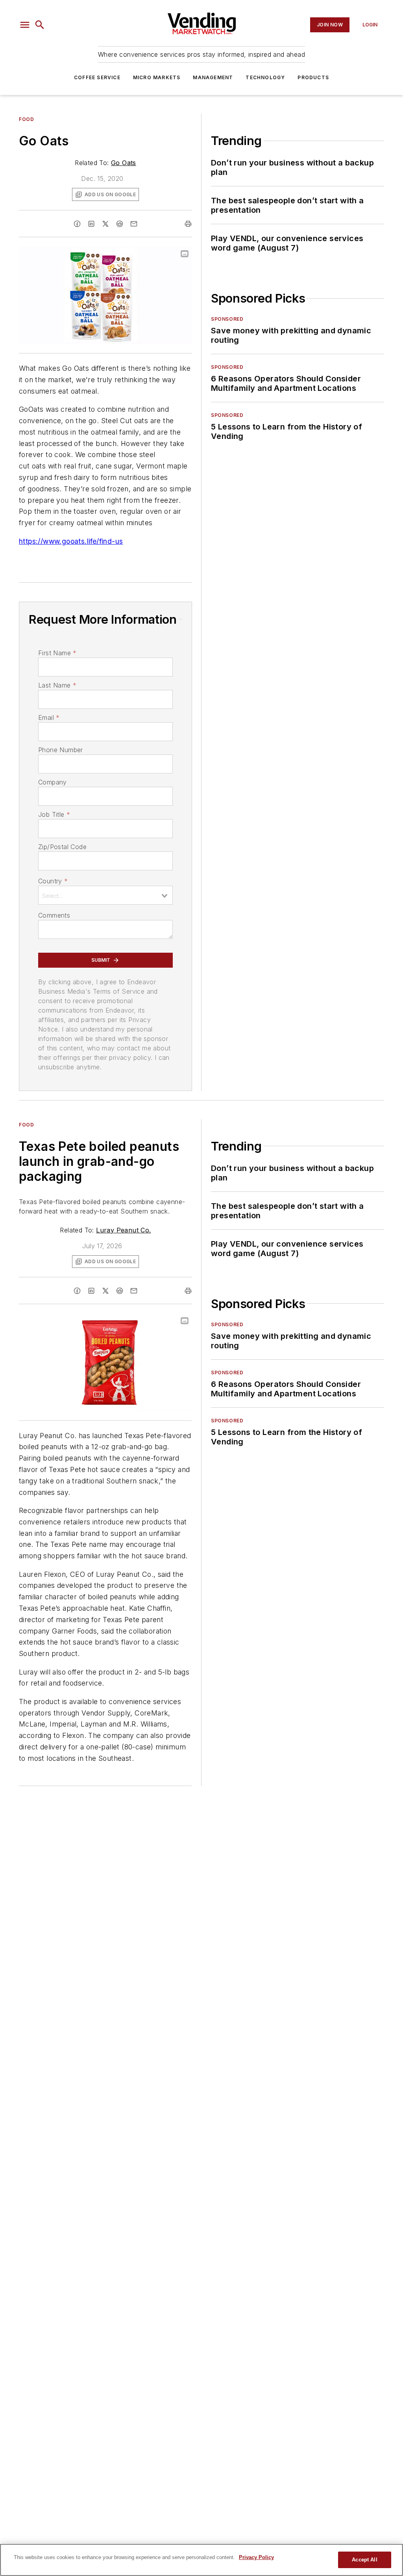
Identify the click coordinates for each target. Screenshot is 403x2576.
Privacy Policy (256, 2557)
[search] (40, 25)
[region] (201, 2560)
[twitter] (105, 224)
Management (213, 77)
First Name (57, 653)
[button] (25, 25)
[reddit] (120, 224)
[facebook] (77, 224)
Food (26, 119)
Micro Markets (157, 77)
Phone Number (61, 750)
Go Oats (124, 163)
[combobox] (105, 895)
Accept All (364, 2560)
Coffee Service (97, 77)
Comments (54, 915)
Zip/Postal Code (62, 847)
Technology (265, 77)
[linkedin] (91, 224)
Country (53, 881)
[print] (188, 224)
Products (313, 77)
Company (53, 782)
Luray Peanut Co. (123, 1230)
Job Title (54, 814)
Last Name (57, 685)
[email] (134, 224)
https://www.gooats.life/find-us (71, 541)
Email (49, 717)
